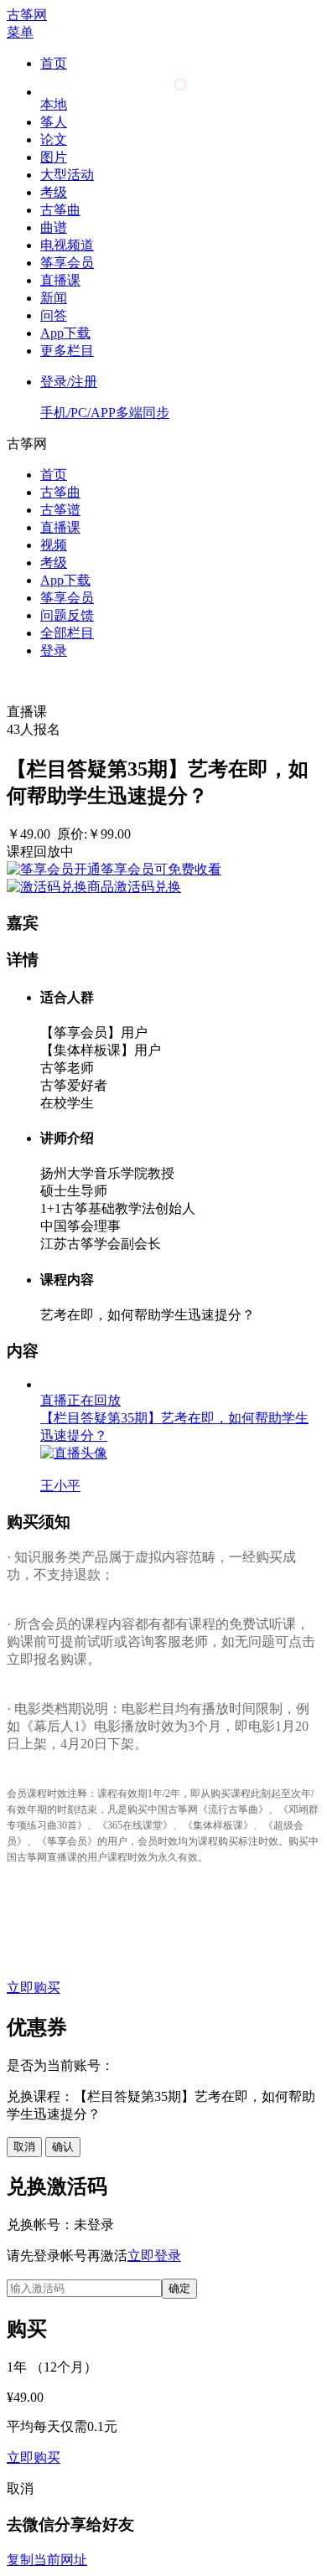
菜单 (20, 32)
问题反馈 (67, 615)
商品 (54, 1886)
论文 (54, 139)
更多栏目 (67, 351)
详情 (54, 1921)
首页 (54, 63)
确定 (179, 2288)
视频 (54, 545)
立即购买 (34, 1987)
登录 (54, 650)
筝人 (54, 122)
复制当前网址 (47, 2560)
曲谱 (54, 227)
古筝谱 (60, 510)
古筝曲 (60, 210)
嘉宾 (54, 1904)
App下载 (65, 333)
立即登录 (154, 2256)
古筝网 (27, 15)
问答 (54, 315)
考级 (54, 192)
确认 (63, 2147)
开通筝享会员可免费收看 (148, 869)
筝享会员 (67, 263)
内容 (54, 1939)
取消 (24, 2147)
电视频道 (67, 245)
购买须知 (67, 1957)
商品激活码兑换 (134, 887)
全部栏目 (67, 633)
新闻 (54, 298)
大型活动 (67, 175)
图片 (54, 157)
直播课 (60, 280)
